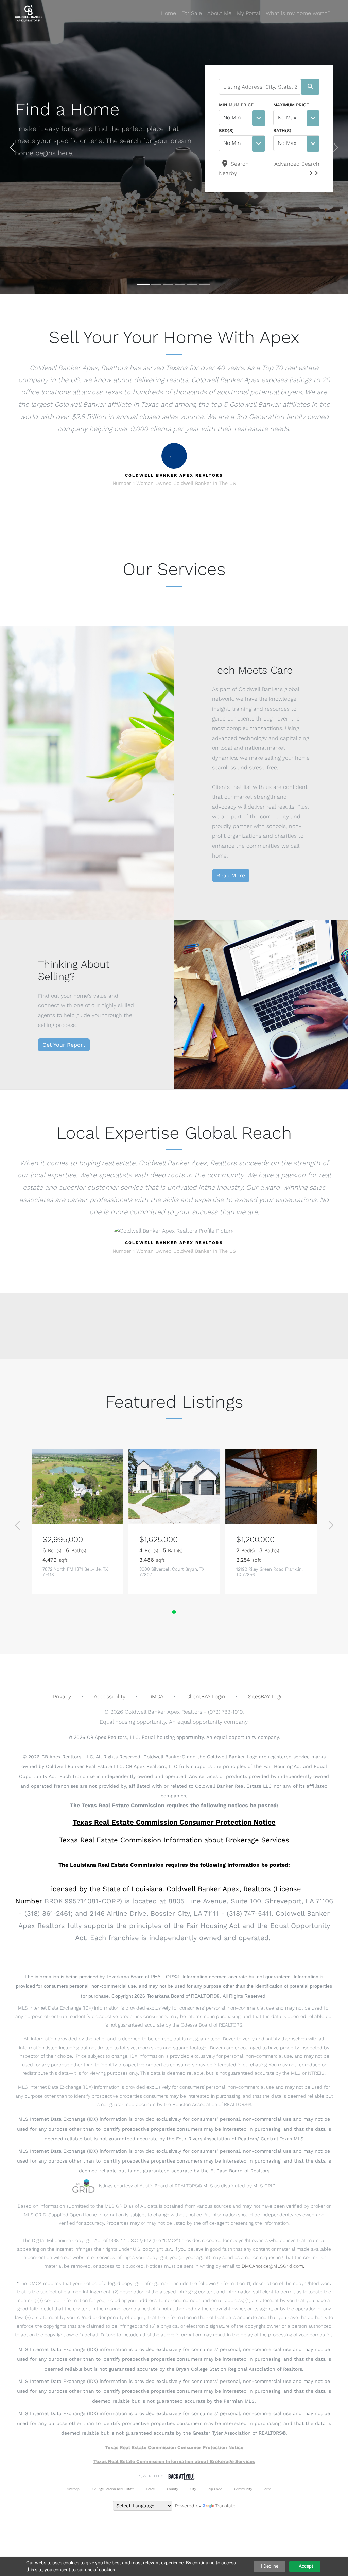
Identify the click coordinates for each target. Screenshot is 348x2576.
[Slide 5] (192, 285)
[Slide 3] (168, 285)
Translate (225, 2506)
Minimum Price (236, 105)
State (151, 2489)
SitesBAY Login (266, 1697)
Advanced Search (297, 164)
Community (243, 2489)
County (172, 2489)
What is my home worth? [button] (298, 13)
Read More (231, 875)
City (193, 2489)
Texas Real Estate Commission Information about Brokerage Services (174, 2461)
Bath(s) (282, 130)
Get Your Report (64, 1045)
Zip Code (215, 2489)
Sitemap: (74, 2489)
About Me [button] (219, 13)
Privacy (62, 1697)
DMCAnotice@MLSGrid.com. (273, 2266)
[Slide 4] (180, 285)
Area (268, 2489)
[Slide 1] (143, 285)
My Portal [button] (249, 13)
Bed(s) (226, 130)
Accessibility (110, 1697)
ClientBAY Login (206, 1697)
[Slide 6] (205, 285)
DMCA (156, 1697)
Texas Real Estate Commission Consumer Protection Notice (174, 1822)
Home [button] (169, 13)
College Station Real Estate (113, 2489)
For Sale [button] (192, 13)
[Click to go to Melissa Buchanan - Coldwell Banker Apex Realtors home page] (29, 13)
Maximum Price (291, 105)
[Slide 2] (156, 285)
